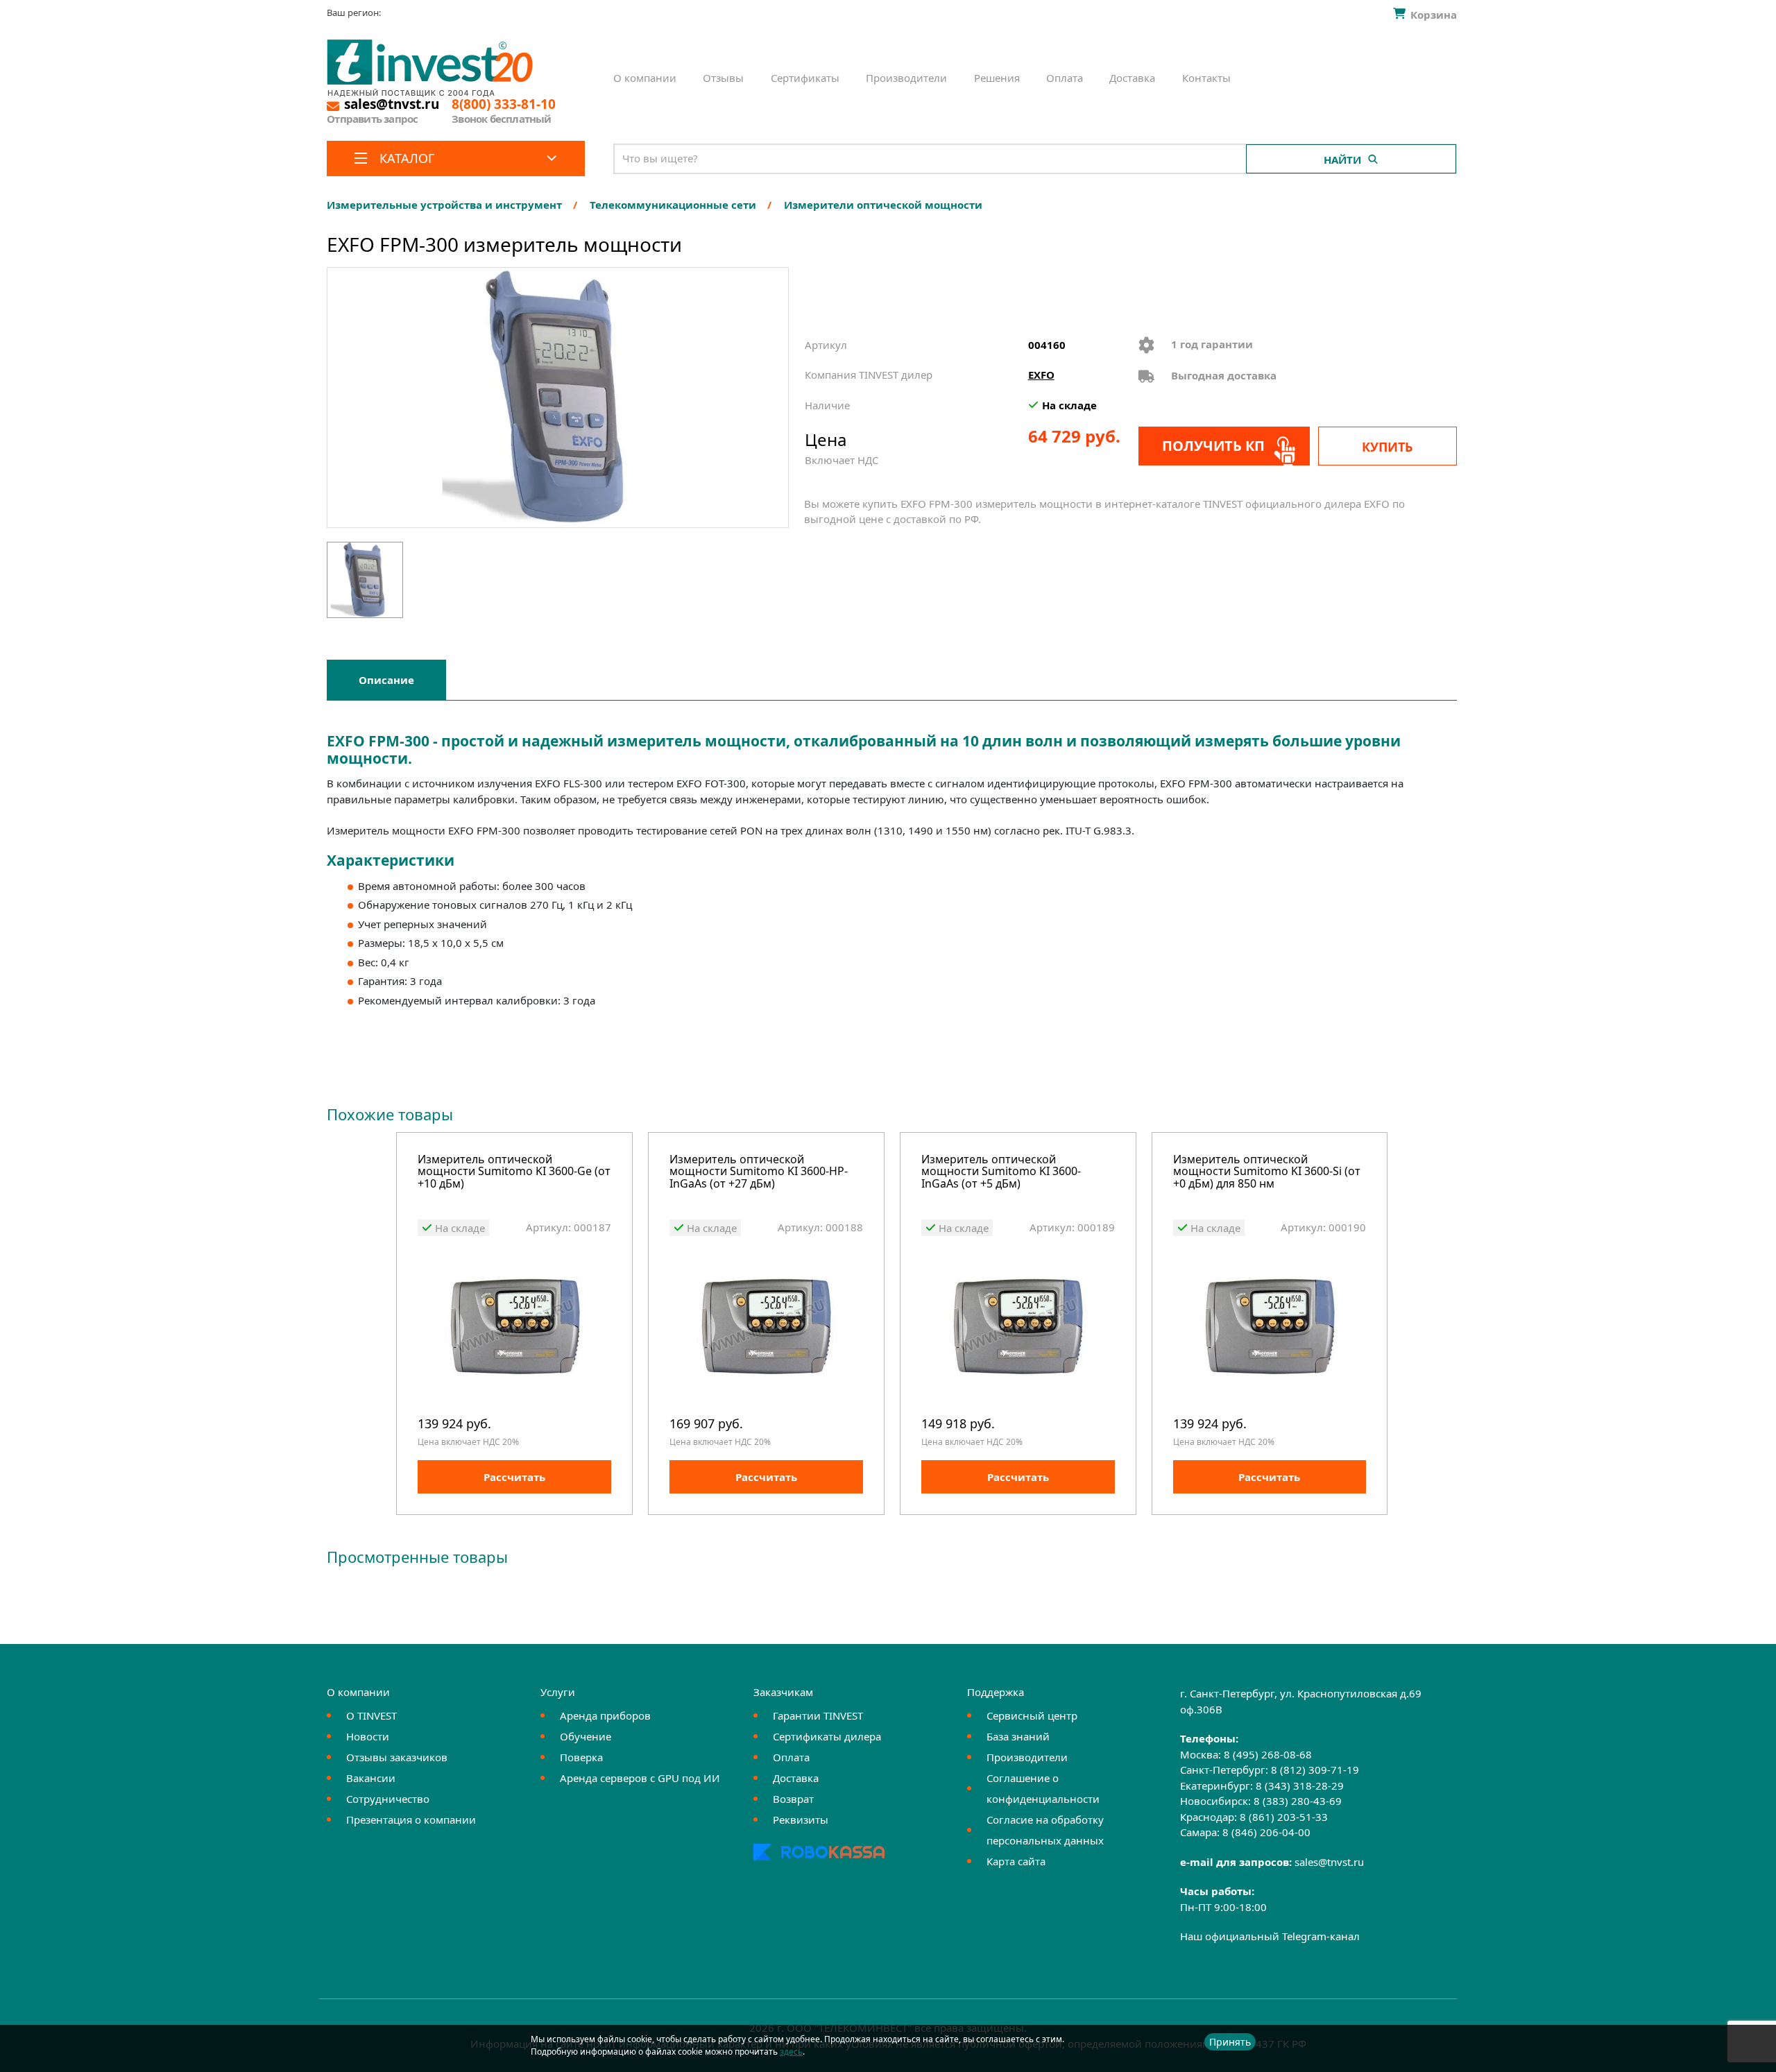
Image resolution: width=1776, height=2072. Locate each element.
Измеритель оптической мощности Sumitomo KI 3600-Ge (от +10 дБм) (514, 1172)
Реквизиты (801, 1820)
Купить (1387, 447)
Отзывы (723, 78)
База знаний (1018, 1736)
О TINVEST (372, 1715)
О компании (645, 78)
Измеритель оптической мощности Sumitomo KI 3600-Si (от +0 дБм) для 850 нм (1267, 1172)
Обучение (586, 1736)
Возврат (793, 1799)
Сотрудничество (388, 1799)
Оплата (1065, 78)
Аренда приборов (605, 1715)
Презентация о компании (411, 1820)
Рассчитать (514, 1477)
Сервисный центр (1032, 1715)
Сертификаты (805, 78)
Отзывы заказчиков (397, 1757)
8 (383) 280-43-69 (1298, 1801)
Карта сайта (1016, 1861)
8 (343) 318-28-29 (1300, 1786)
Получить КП (1213, 446)
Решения (997, 78)
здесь (791, 2052)
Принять (1230, 2042)
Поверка (581, 1757)
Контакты (1206, 78)
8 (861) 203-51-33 (1284, 1817)
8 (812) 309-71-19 (1315, 1770)
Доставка (1132, 78)
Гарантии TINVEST (818, 1715)
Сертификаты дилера (827, 1736)
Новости (368, 1736)
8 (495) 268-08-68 (1268, 1754)
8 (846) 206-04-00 (1266, 1832)
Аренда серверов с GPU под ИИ (640, 1778)
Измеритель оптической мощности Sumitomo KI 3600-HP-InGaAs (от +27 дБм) (759, 1172)
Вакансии (371, 1778)
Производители (906, 78)
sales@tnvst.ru (1329, 1862)
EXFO (1041, 375)
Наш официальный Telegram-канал (1270, 1936)
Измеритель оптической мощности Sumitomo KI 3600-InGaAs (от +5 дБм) (1001, 1172)
